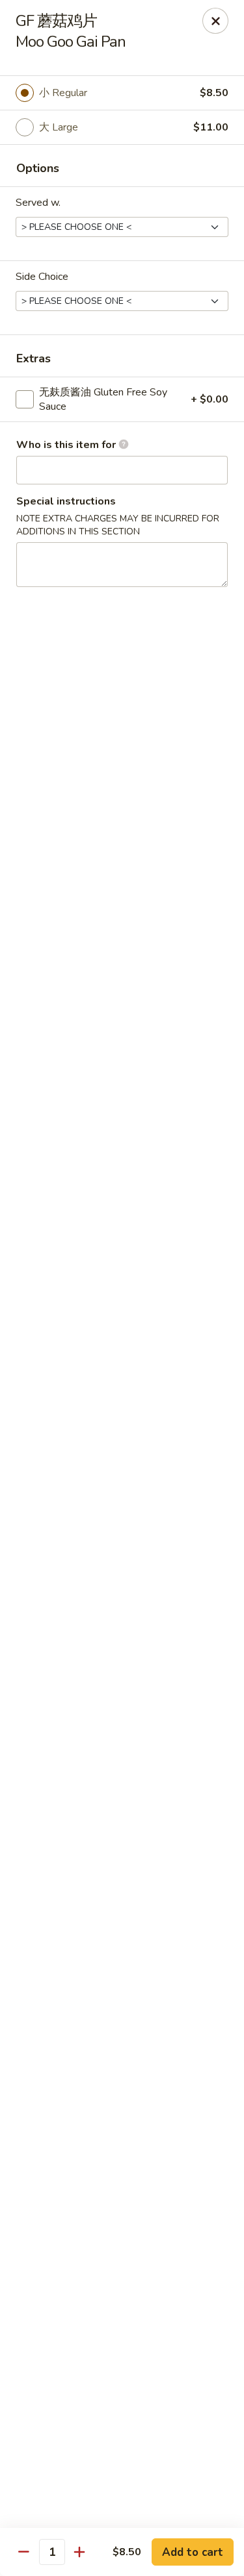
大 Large (59, 127)
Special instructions (66, 501)
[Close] (215, 21)
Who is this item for (67, 445)
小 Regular (63, 93)
